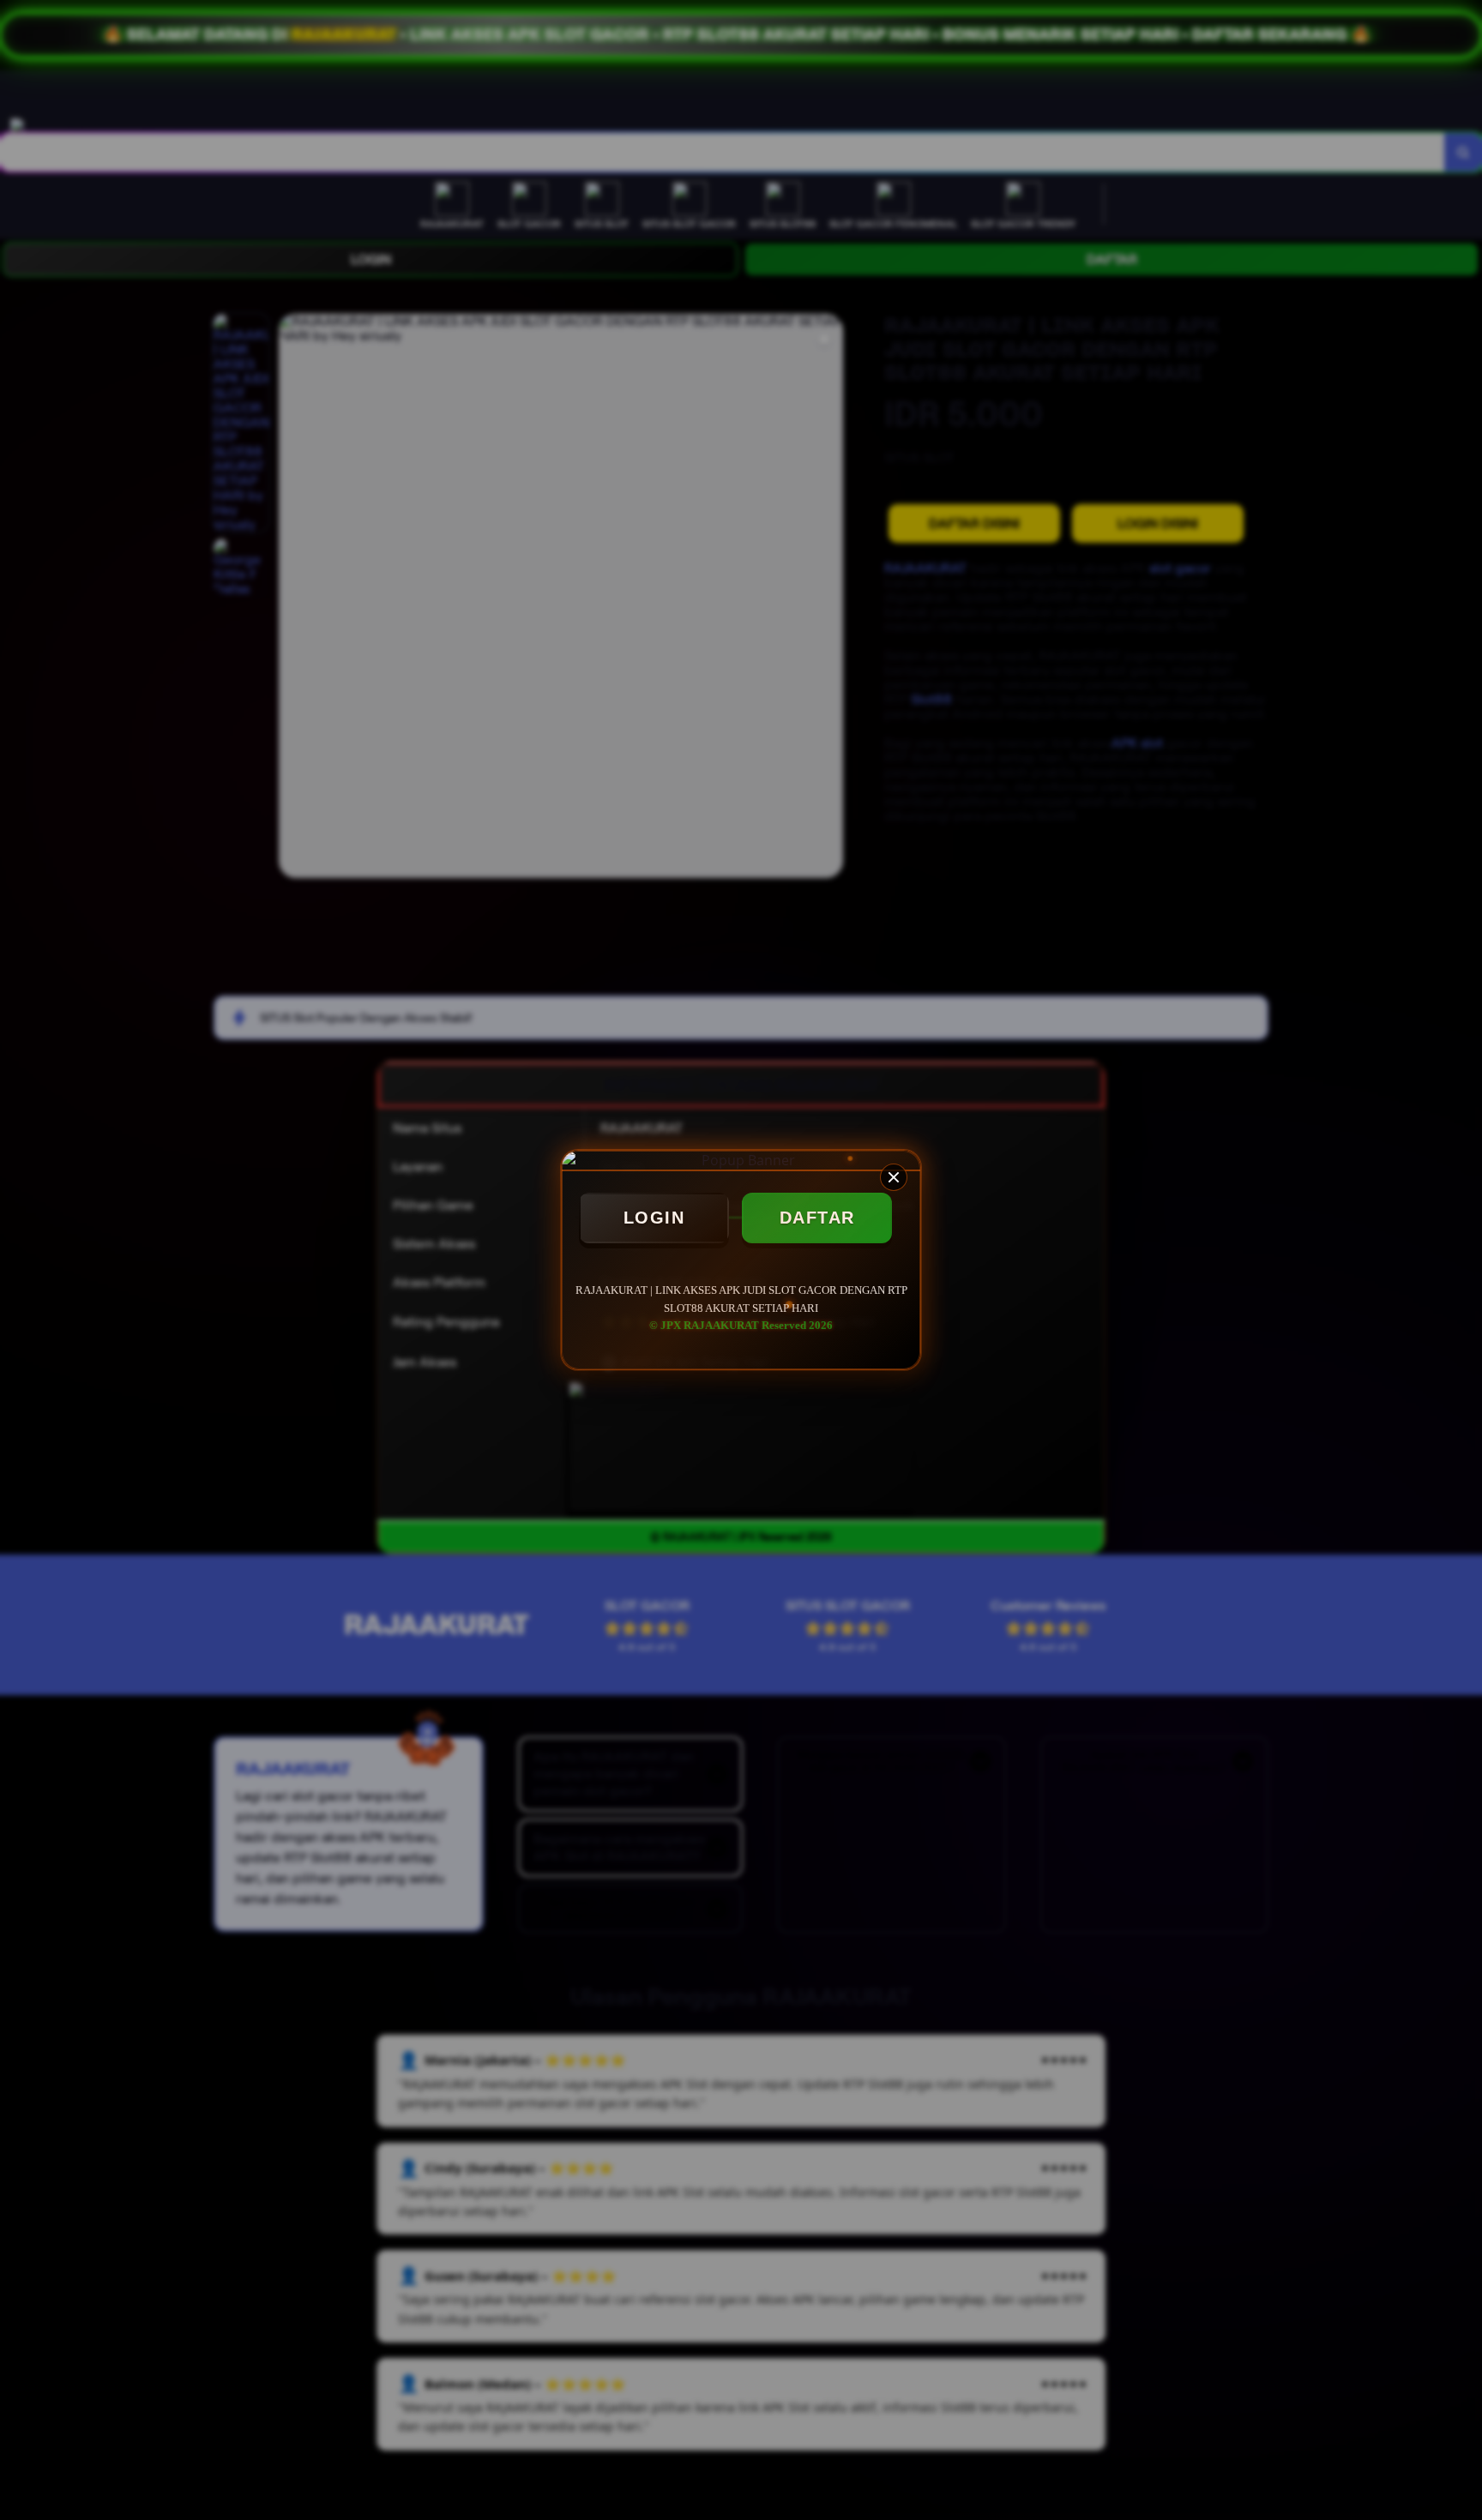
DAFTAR (817, 1218)
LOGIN (654, 1218)
